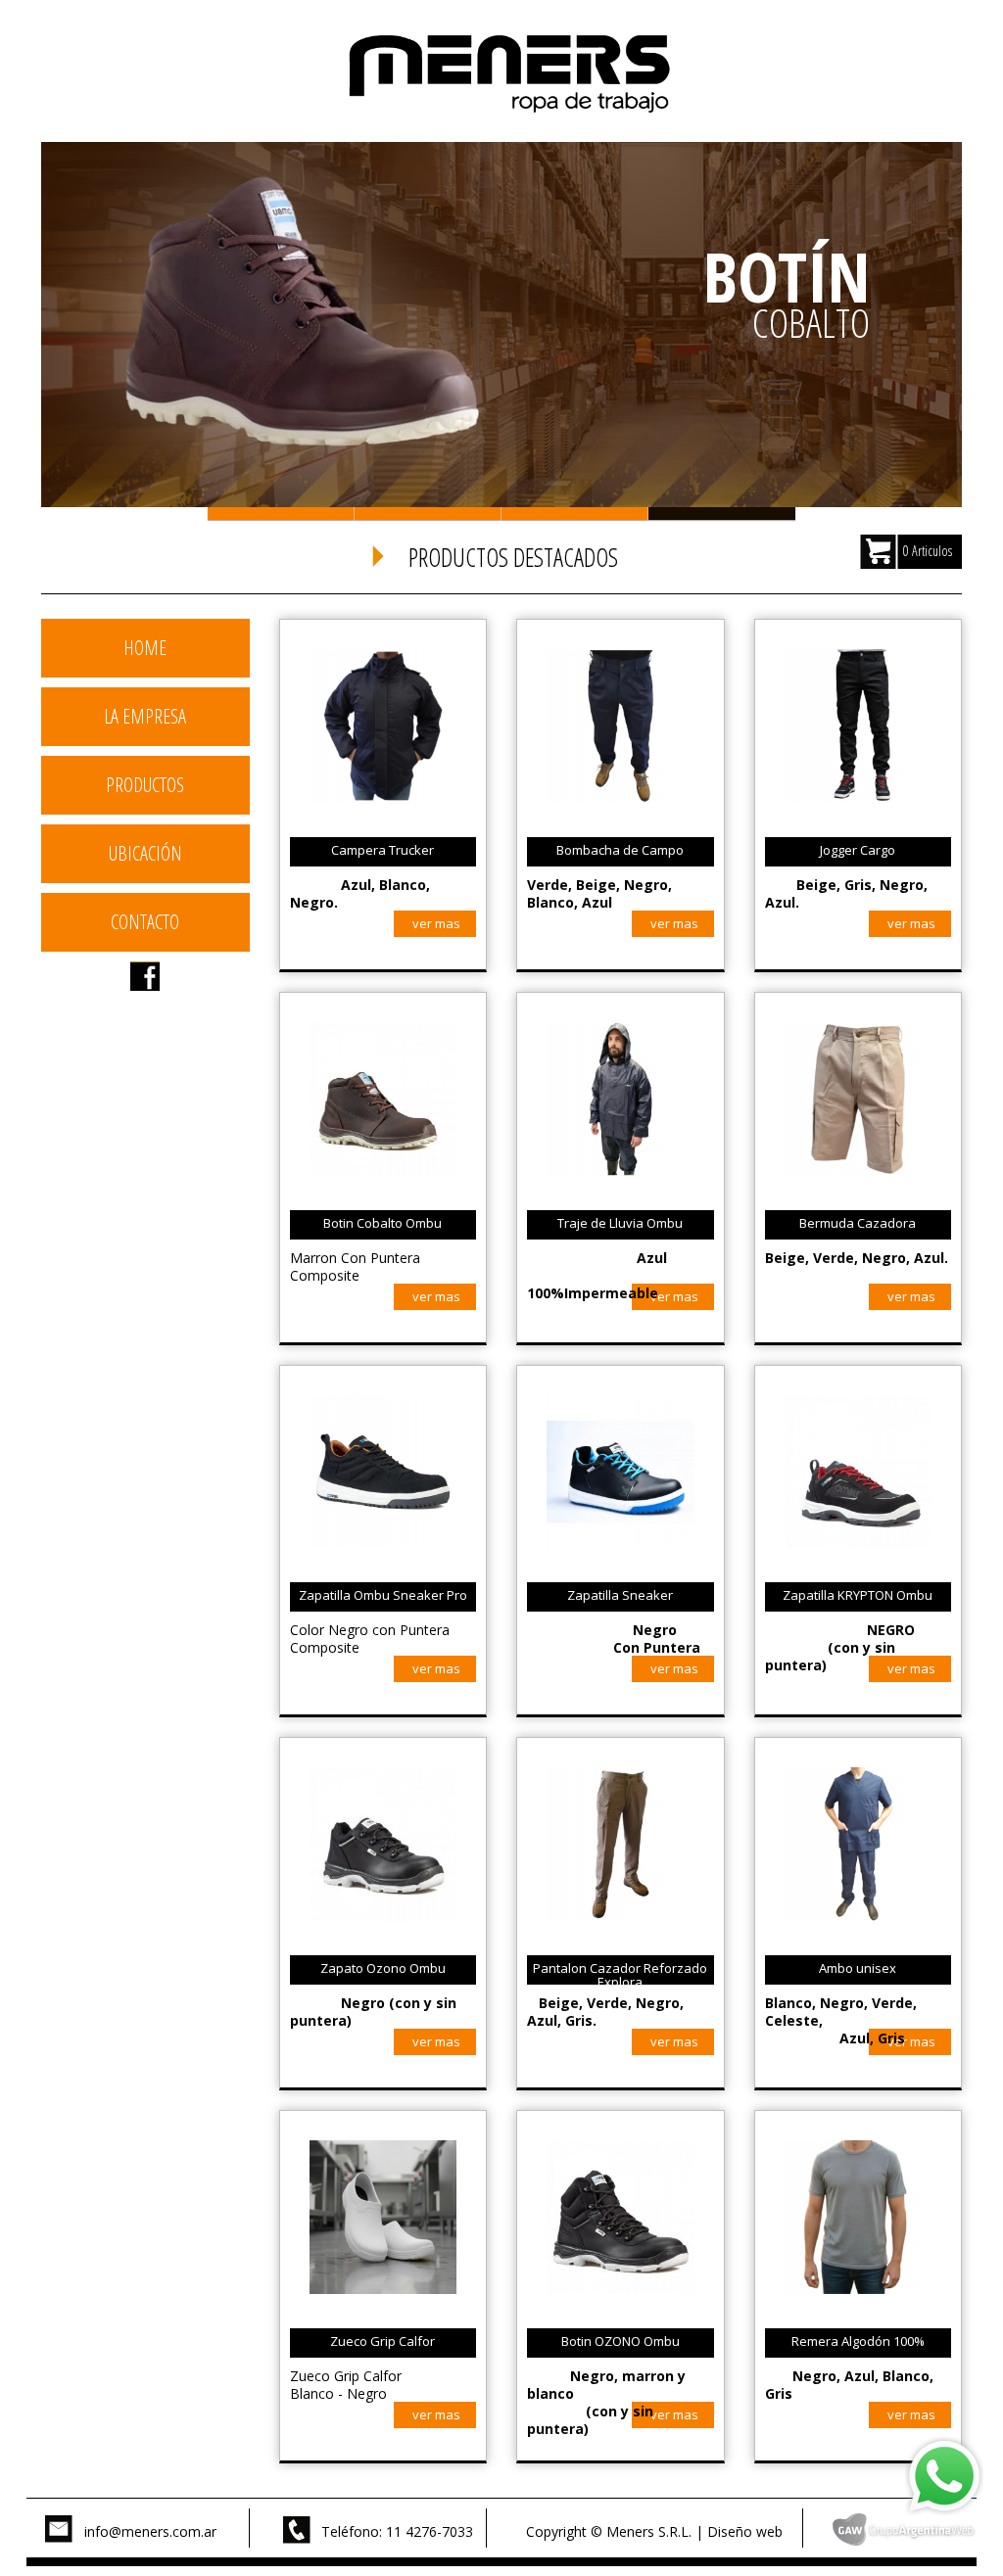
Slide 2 (428, 514)
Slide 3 (575, 514)
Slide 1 (281, 514)
